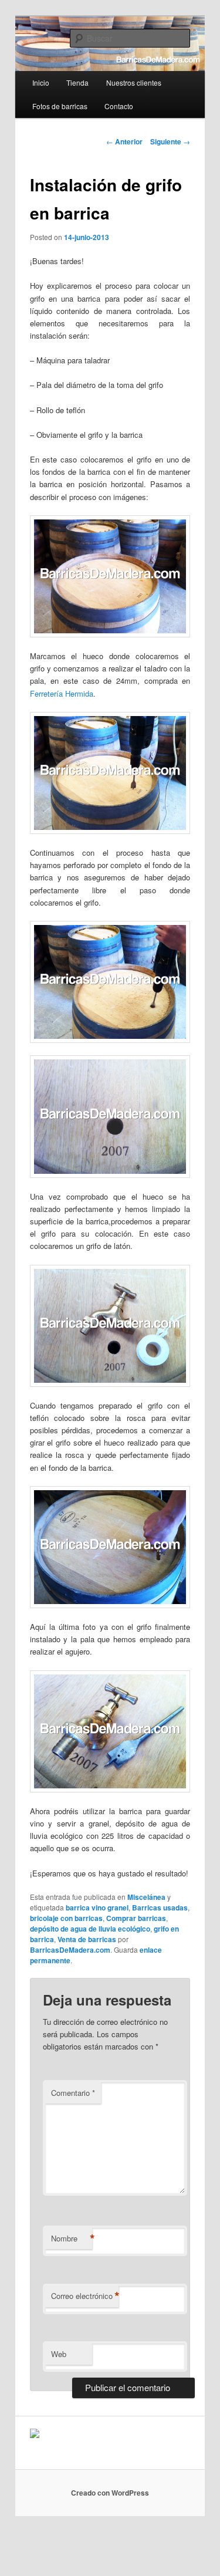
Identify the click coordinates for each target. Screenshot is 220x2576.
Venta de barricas (87, 1939)
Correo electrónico (85, 2296)
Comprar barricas (136, 1918)
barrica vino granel (97, 1907)
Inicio (41, 82)
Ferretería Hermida (62, 693)
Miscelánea (146, 1897)
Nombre (72, 2239)
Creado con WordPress (110, 2493)
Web (59, 2354)
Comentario (73, 2093)
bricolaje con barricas (66, 1918)
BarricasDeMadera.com (70, 1950)
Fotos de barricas (60, 106)
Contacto (119, 106)
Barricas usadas (160, 1907)
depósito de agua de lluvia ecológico (90, 1929)
